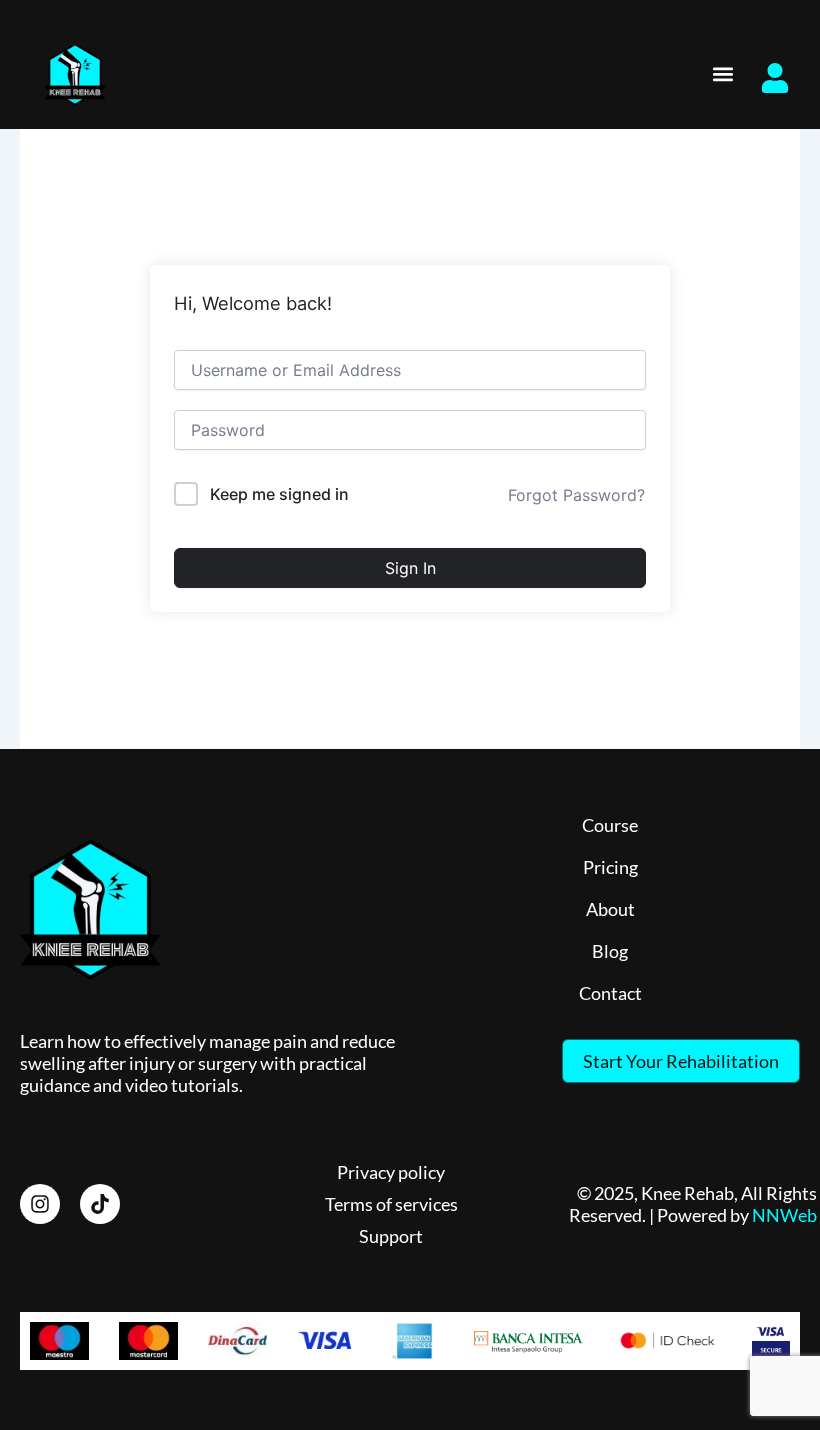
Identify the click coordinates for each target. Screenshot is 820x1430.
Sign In (410, 568)
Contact (610, 993)
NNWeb (784, 1215)
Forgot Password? (576, 495)
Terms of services (391, 1204)
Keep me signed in (279, 494)
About (610, 909)
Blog (610, 951)
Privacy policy (391, 1172)
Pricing (610, 867)
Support (391, 1236)
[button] (723, 74)
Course (610, 825)
